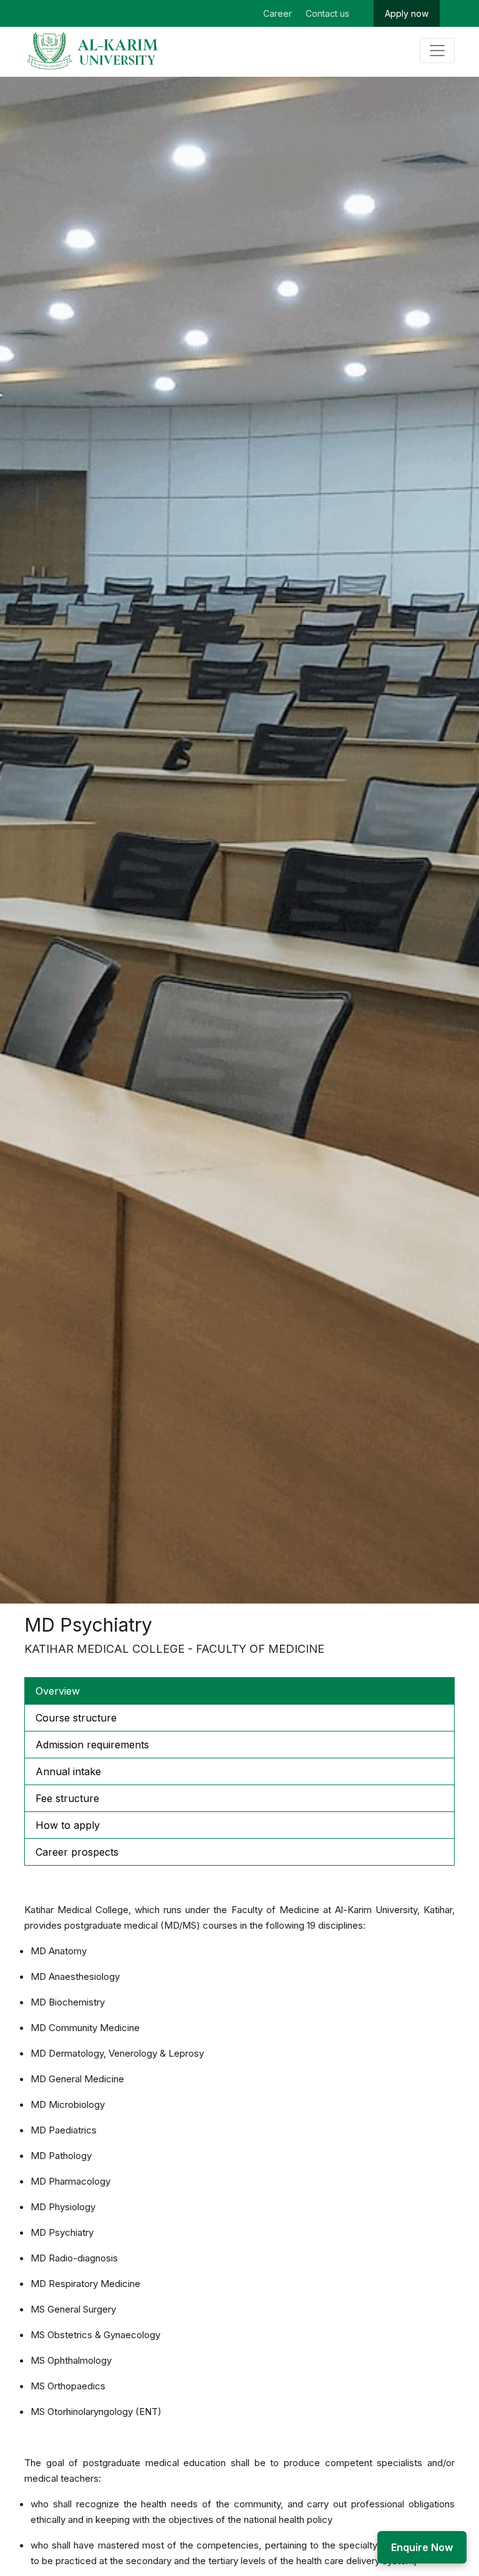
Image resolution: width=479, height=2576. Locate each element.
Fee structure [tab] (67, 1798)
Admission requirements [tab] (92, 1745)
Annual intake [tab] (68, 1771)
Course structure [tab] (76, 1718)
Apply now (407, 13)
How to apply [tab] (68, 1825)
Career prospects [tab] (77, 1852)
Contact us (327, 13)
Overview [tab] (58, 1691)
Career (278, 13)
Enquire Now (422, 2547)
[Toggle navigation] (437, 51)
